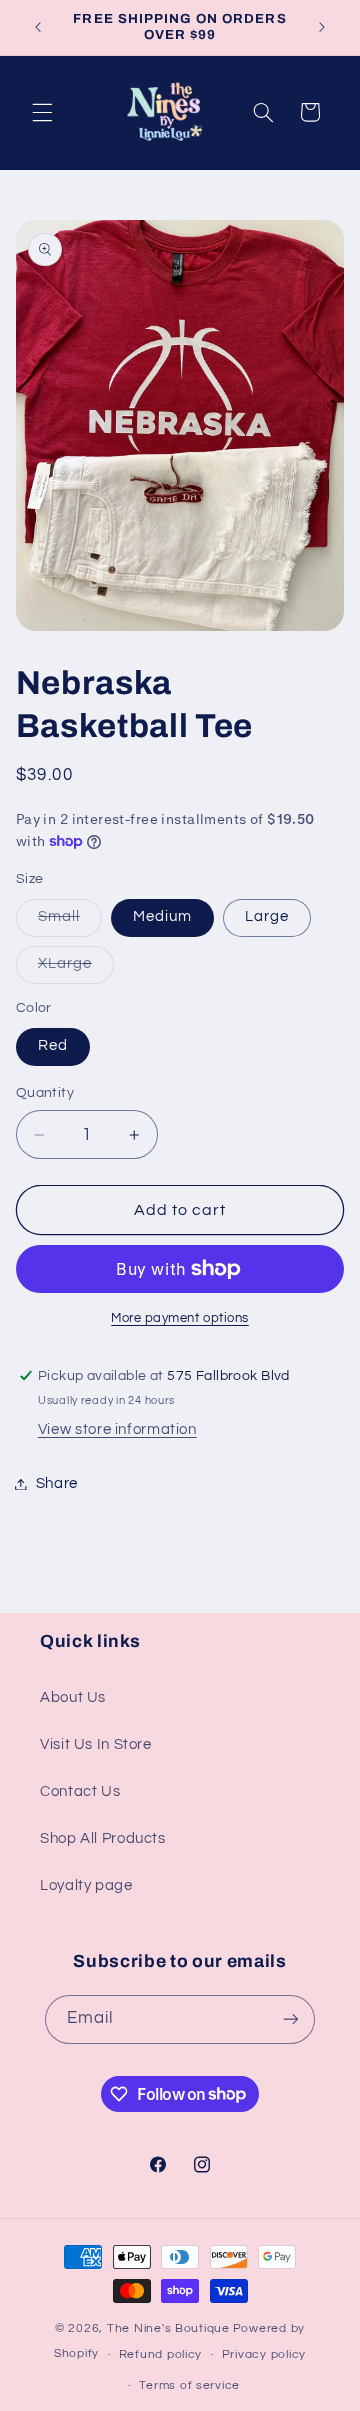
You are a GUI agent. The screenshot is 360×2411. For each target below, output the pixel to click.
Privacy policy (264, 2354)
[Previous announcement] (38, 27)
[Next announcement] (322, 27)
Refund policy (161, 2354)
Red (53, 1045)
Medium (162, 916)
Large (267, 916)
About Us (73, 1697)
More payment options (180, 1318)
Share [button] (57, 1483)
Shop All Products (103, 1838)
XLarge (76, 969)
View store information (117, 1429)
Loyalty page (86, 1885)
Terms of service (189, 2385)
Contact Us (80, 1791)
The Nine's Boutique (168, 2328)
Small (70, 922)
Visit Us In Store (96, 1744)
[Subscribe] (291, 2019)
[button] (42, 112)
